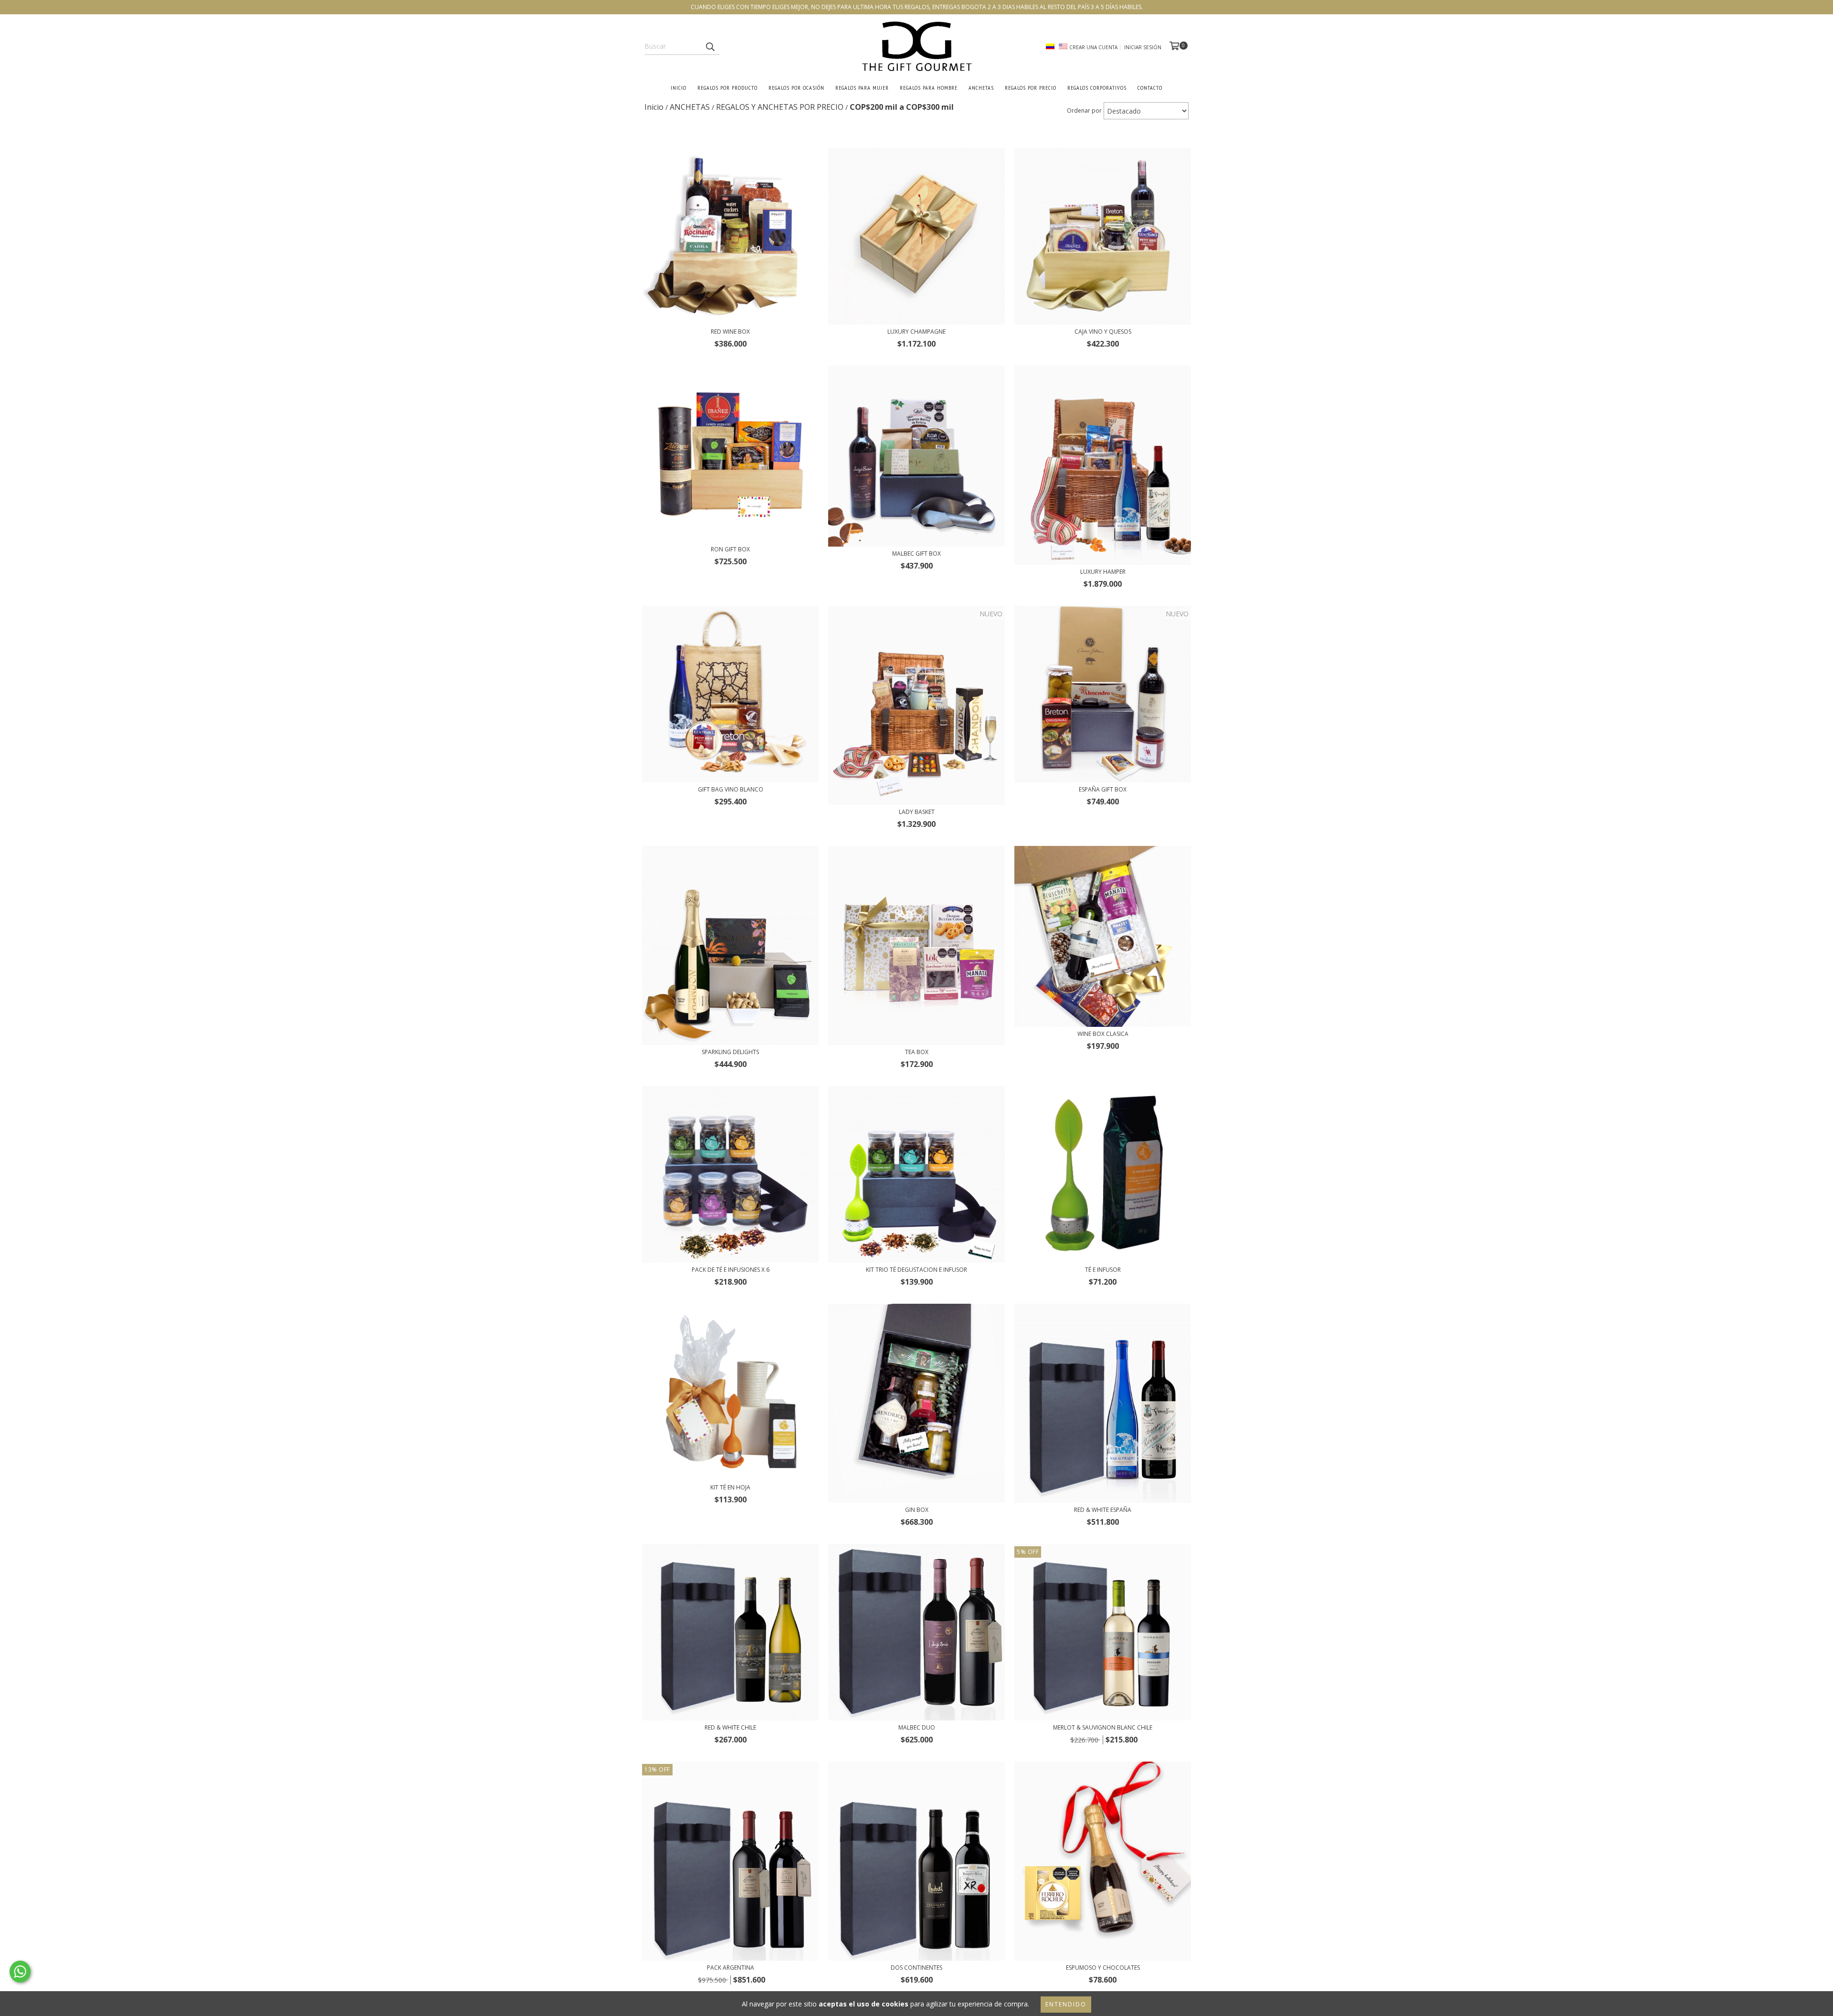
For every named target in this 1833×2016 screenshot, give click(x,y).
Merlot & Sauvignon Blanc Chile (1103, 1727)
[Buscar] (710, 46)
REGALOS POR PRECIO (1031, 88)
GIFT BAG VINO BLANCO (731, 789)
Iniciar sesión (1143, 47)
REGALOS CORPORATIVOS (1097, 88)
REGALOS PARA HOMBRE (929, 88)
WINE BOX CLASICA (1103, 1034)
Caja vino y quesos (1103, 332)
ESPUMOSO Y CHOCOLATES (1103, 1968)
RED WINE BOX (730, 332)
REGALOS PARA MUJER (862, 88)
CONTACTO (1150, 88)
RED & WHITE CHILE (730, 1727)
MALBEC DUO (917, 1727)
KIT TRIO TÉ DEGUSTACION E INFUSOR (916, 1270)
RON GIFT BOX (730, 549)
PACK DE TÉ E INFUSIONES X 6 (731, 1270)
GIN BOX (917, 1510)
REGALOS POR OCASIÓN (796, 88)
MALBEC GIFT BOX (916, 554)
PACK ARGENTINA (731, 1968)
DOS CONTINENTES (916, 1968)
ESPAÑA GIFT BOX (1103, 789)
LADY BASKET (917, 812)
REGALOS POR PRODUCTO (727, 88)
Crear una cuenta (1093, 47)
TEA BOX (917, 1052)
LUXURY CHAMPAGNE (916, 332)
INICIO (679, 88)
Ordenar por (1084, 111)
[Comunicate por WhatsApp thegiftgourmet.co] (20, 1972)
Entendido (1066, 2004)
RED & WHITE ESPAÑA (1103, 1510)
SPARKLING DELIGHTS (730, 1052)
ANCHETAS (981, 88)
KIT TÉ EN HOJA (730, 1487)
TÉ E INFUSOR (1103, 1270)
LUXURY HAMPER (1103, 572)
